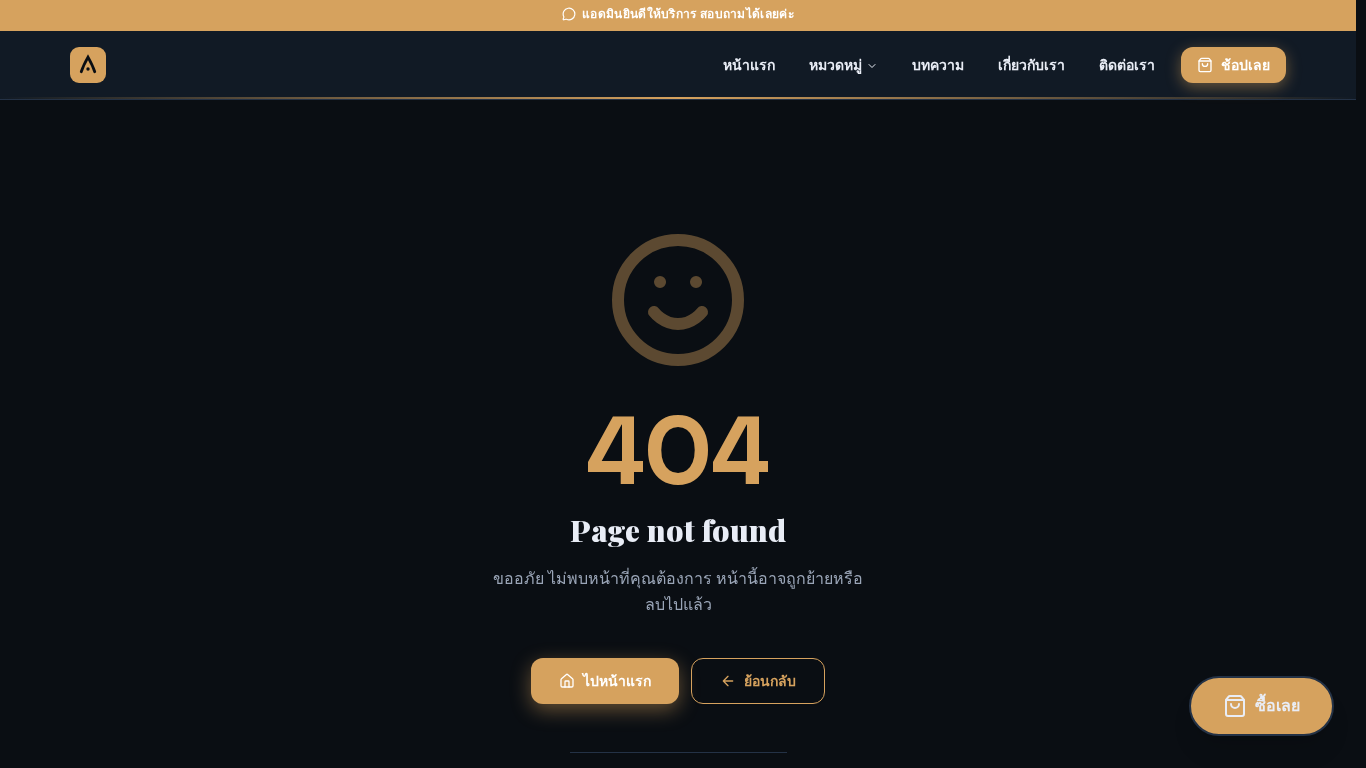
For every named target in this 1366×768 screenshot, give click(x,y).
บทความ (938, 65)
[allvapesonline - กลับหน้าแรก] (88, 65)
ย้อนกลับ (770, 681)
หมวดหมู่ (835, 65)
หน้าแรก (749, 65)
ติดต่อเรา (1127, 65)
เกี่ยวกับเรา (1031, 65)
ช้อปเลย (1245, 65)
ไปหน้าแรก (617, 681)
